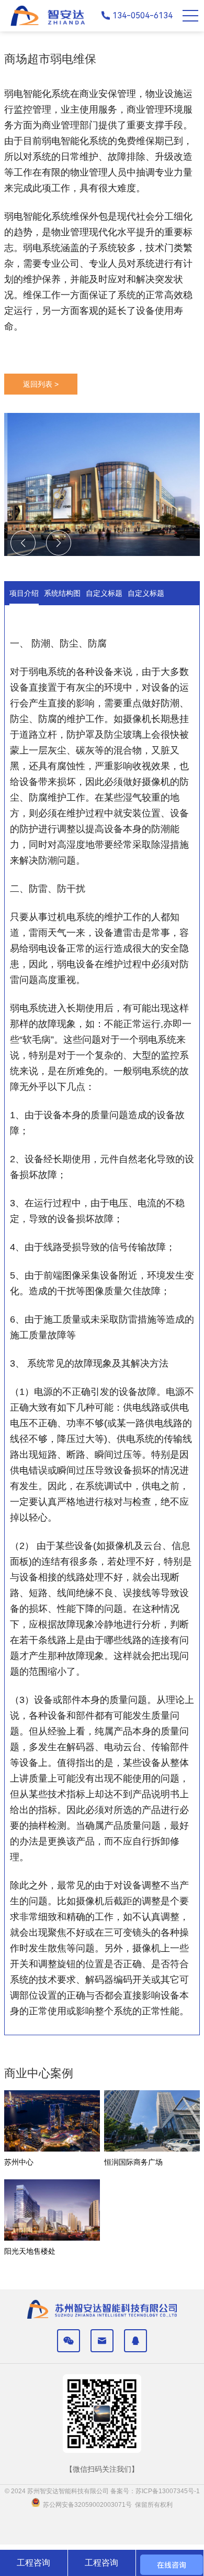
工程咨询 (33, 2563)
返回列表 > (41, 384)
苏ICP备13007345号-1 (168, 2491)
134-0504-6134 (143, 15)
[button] (59, 543)
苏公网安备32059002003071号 (86, 2505)
